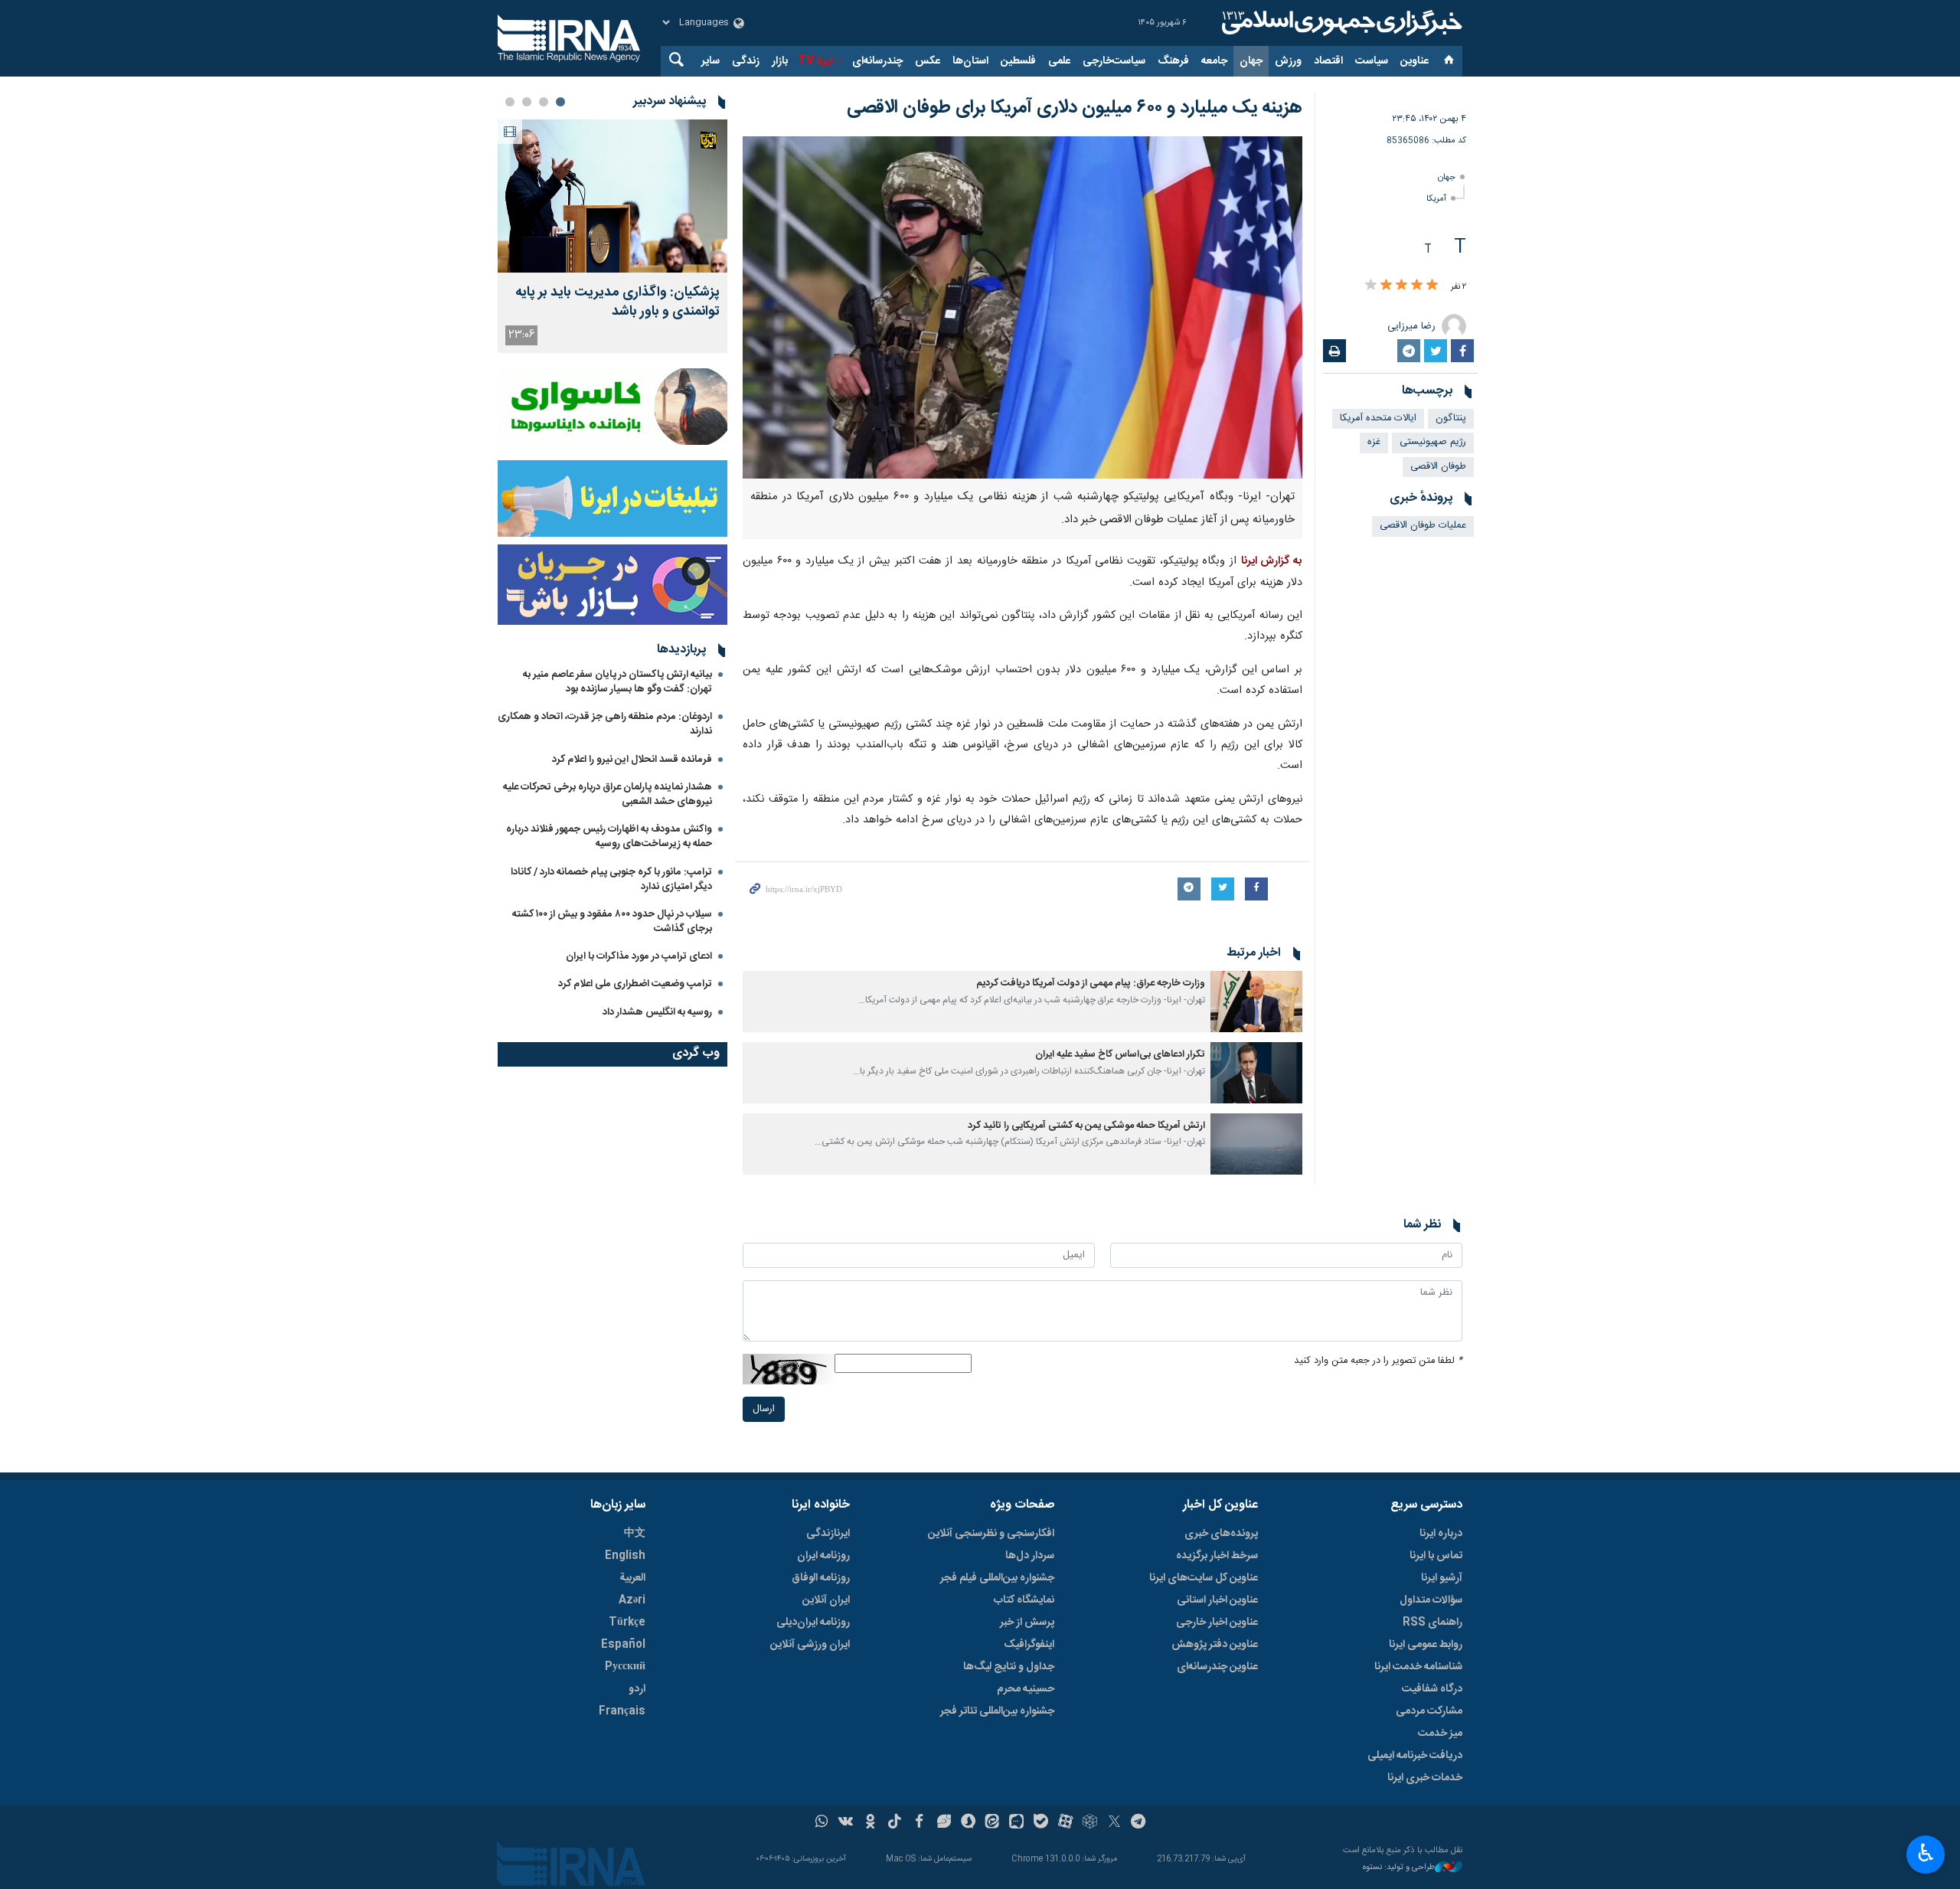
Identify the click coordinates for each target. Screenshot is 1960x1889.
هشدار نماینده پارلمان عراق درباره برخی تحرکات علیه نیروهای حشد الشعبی (608, 794)
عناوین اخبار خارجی (1217, 1623)
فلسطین (1018, 61)
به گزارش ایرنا (1272, 561)
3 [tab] (527, 102)
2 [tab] (544, 102)
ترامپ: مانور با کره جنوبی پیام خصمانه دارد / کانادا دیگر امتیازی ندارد (611, 879)
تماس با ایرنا (1436, 1556)
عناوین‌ (1414, 61)
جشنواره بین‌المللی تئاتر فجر (997, 1711)
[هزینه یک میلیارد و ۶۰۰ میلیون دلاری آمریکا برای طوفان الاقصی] (1022, 307)
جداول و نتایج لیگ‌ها (1009, 1667)
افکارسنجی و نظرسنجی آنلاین (991, 1534)
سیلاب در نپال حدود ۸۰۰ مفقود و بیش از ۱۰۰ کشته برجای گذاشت (612, 922)
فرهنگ (1173, 61)
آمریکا (1436, 199)
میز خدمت (1440, 1734)
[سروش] (968, 1823)
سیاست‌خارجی (1114, 61)
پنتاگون (1451, 418)
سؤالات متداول (1431, 1600)
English (625, 1556)
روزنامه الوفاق (821, 1578)
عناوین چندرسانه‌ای (1217, 1667)
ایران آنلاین (826, 1600)
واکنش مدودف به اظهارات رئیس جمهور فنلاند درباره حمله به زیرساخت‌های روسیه (609, 837)
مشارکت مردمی (1429, 1711)
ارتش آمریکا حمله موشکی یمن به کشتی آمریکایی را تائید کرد (1086, 1126)
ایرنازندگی (828, 1534)
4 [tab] (510, 102)
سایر (710, 61)
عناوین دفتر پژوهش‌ (1215, 1645)
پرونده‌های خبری (1221, 1534)
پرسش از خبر (1027, 1623)
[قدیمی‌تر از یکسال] (1256, 1002)
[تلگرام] (1139, 1823)
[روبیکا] (1090, 1823)
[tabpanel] (612, 236)
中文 (635, 1534)
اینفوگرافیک (1029, 1645)
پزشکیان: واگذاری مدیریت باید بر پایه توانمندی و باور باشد (617, 302)
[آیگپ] (1016, 1823)
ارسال (764, 1409)
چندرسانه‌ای (877, 61)
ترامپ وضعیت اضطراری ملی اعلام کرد (635, 984)
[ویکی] (846, 1823)
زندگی (746, 61)
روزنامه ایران (823, 1556)
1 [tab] (560, 102)
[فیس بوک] (919, 1823)
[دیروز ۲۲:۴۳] (612, 196)
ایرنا (1340, 23)
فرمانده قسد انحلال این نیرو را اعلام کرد (632, 760)
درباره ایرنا (1441, 1534)
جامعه (1214, 61)
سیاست (1372, 61)
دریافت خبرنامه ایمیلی (1415, 1756)
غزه (1374, 442)
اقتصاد (1328, 61)
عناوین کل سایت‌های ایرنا (1204, 1578)
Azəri (632, 1600)
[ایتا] (993, 1823)
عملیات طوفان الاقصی (1423, 526)
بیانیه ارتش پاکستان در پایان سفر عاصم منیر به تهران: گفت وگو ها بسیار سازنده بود (617, 682)
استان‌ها (970, 61)
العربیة (632, 1578)
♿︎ (1926, 1853)
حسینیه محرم (1026, 1689)
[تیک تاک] (895, 1823)
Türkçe (627, 1623)
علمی (1059, 61)
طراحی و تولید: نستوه (1399, 1868)
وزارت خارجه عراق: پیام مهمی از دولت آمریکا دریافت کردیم (1091, 984)
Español (623, 1645)
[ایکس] (1114, 1823)
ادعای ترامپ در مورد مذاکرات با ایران (639, 956)
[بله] (1041, 1823)
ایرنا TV (815, 61)
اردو (637, 1689)
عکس (928, 61)
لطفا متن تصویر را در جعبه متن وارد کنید (1378, 1361)
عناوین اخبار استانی (1217, 1600)
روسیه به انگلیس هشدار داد (657, 1012)
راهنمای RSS (1432, 1623)
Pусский (625, 1667)
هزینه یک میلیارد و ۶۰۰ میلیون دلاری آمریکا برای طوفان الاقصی (1075, 108)
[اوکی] (870, 1823)
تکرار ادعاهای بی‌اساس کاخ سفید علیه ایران (1120, 1055)
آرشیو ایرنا (1442, 1578)
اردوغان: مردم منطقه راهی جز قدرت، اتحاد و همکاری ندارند (605, 724)
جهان (1251, 61)
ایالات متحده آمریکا (1378, 418)
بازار (780, 61)
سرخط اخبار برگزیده (1217, 1556)
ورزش (1288, 61)
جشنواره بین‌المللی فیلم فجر (997, 1578)
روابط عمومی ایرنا (1426, 1645)
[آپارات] (1065, 1823)
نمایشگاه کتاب (1024, 1600)
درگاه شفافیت (1432, 1689)
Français (622, 1711)
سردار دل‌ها (1030, 1556)
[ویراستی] (944, 1823)
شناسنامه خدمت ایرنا (1418, 1667)
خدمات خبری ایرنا (1425, 1778)
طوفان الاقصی (1438, 467)
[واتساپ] (822, 1823)
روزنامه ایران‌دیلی (813, 1623)
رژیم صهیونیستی (1433, 442)
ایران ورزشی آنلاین (810, 1645)
